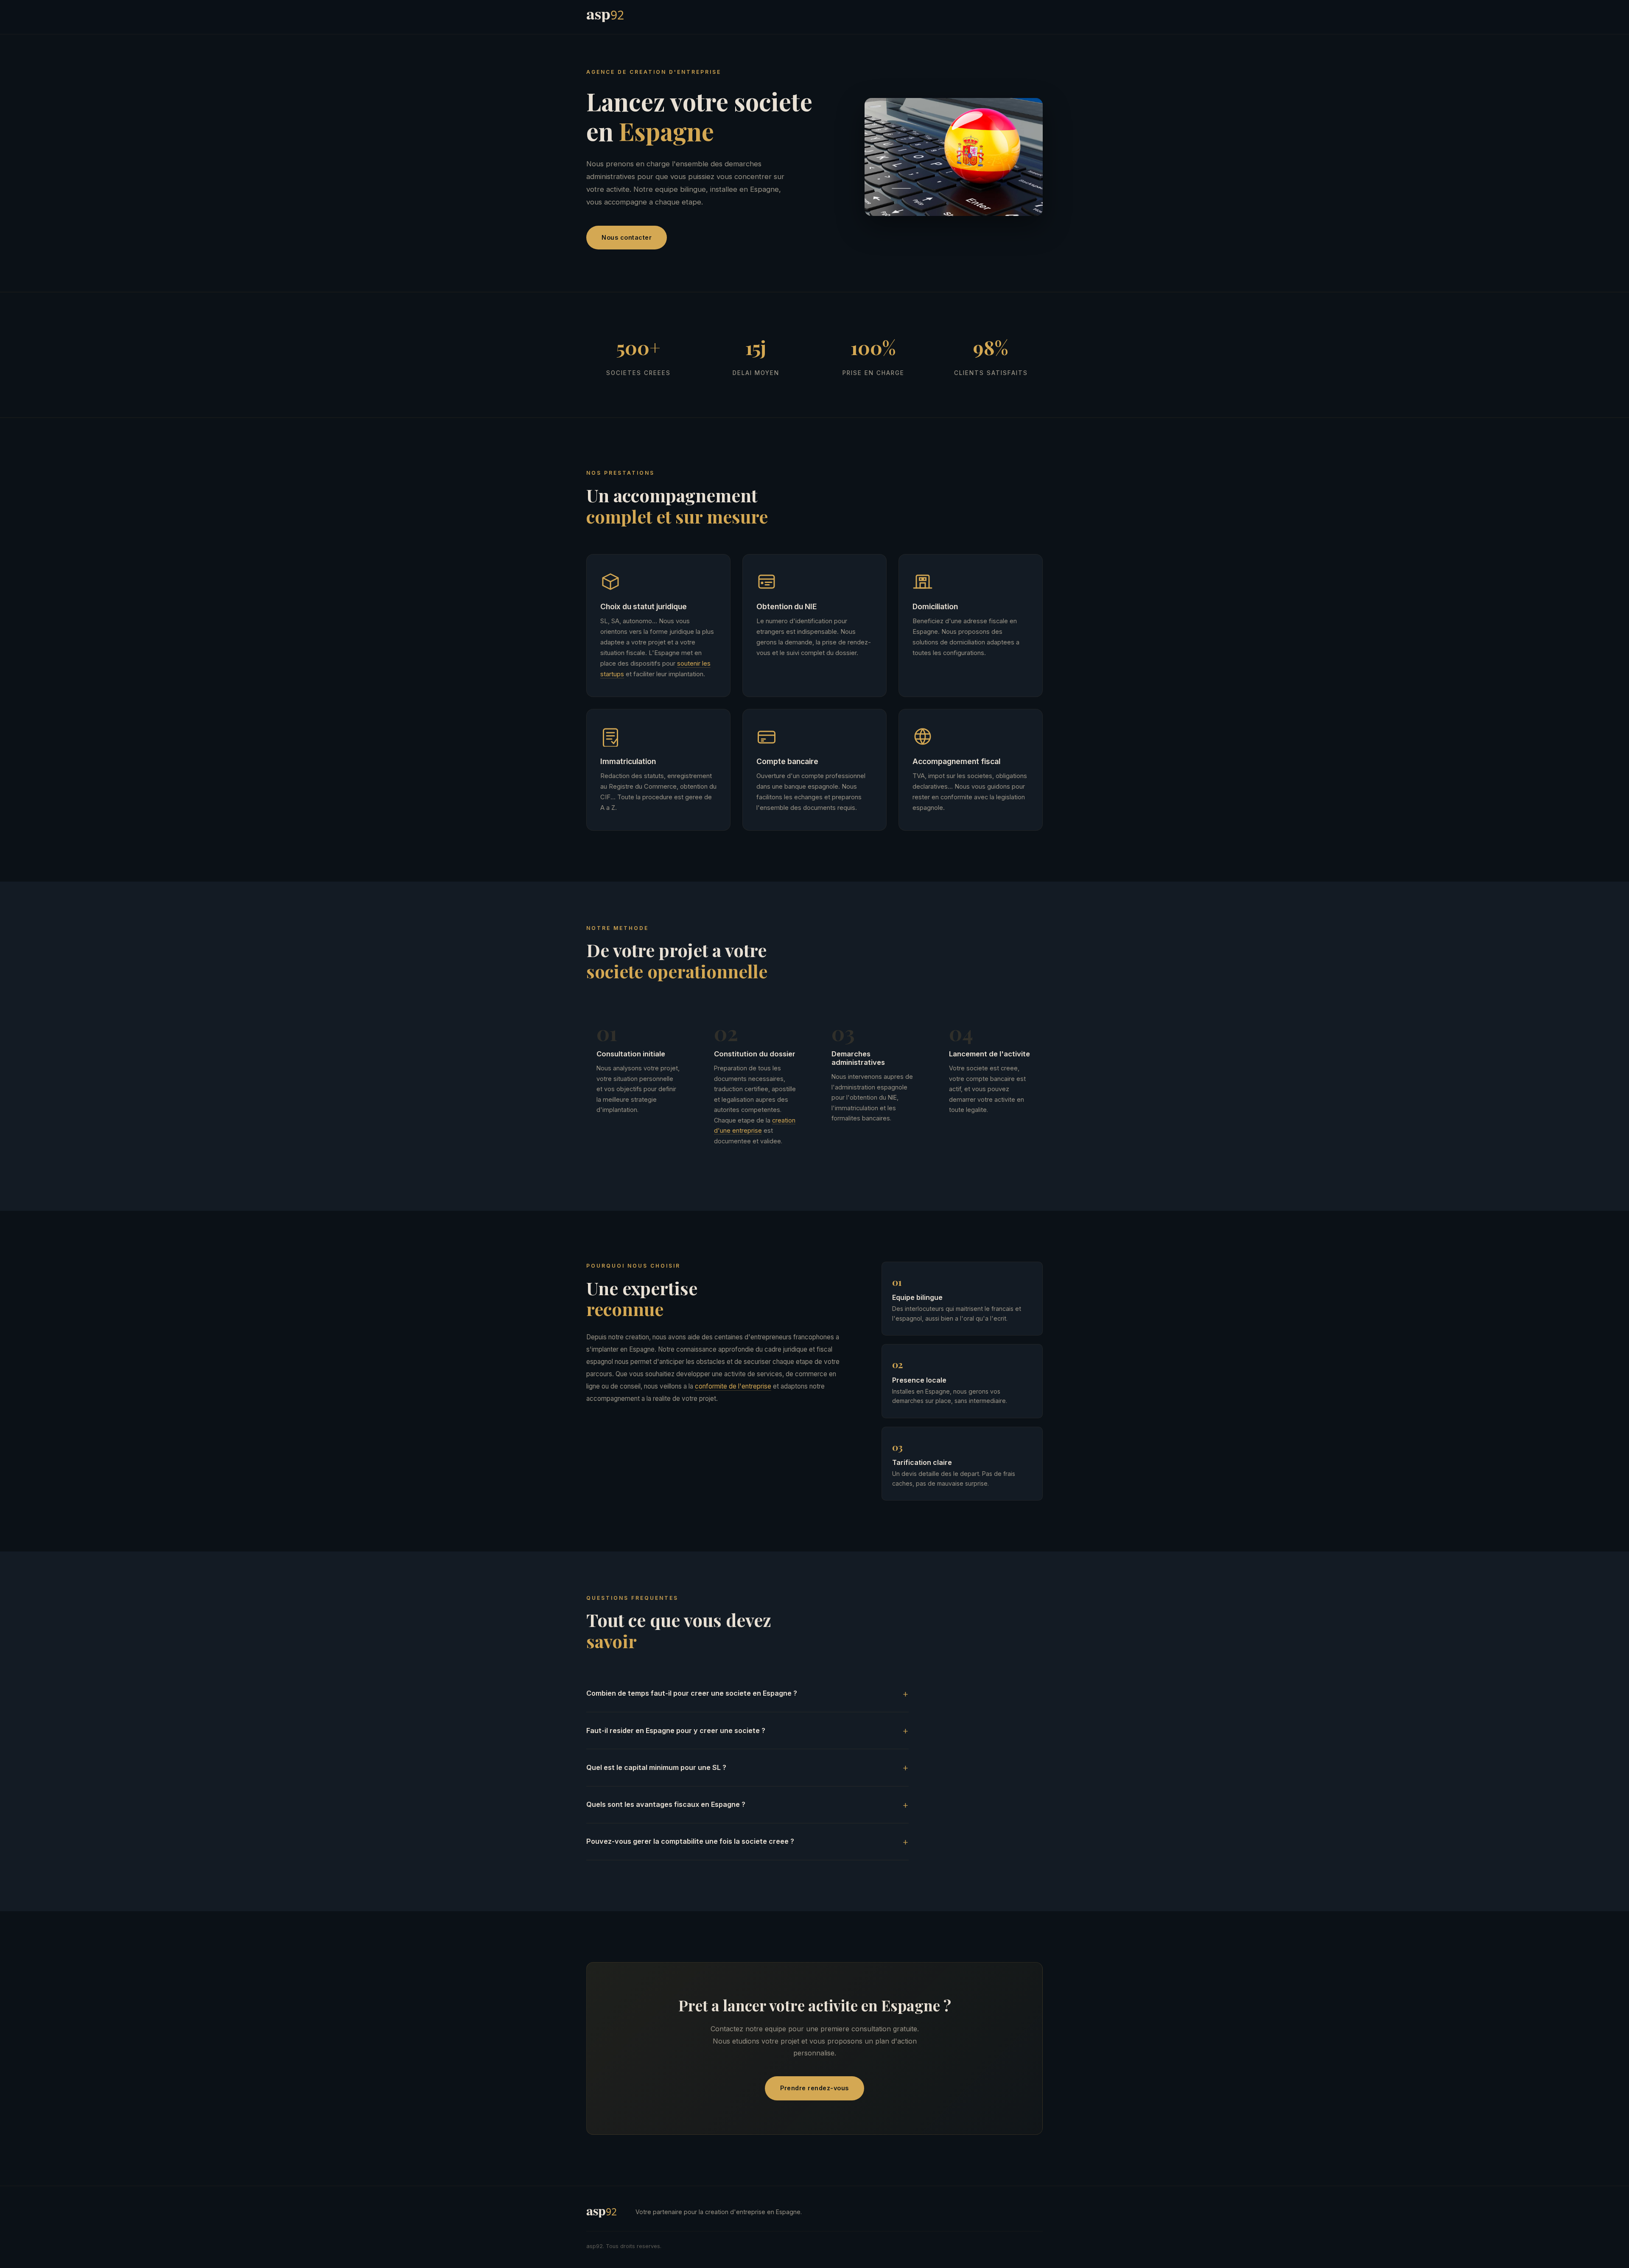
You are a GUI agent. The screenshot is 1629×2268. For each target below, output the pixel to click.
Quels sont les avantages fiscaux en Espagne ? (666, 1804)
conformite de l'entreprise (733, 1386)
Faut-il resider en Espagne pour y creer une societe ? (676, 1730)
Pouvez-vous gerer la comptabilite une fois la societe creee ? (690, 1841)
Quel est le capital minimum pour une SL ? (656, 1767)
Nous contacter (627, 237)
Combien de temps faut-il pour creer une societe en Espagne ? (692, 1693)
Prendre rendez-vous (814, 2088)
